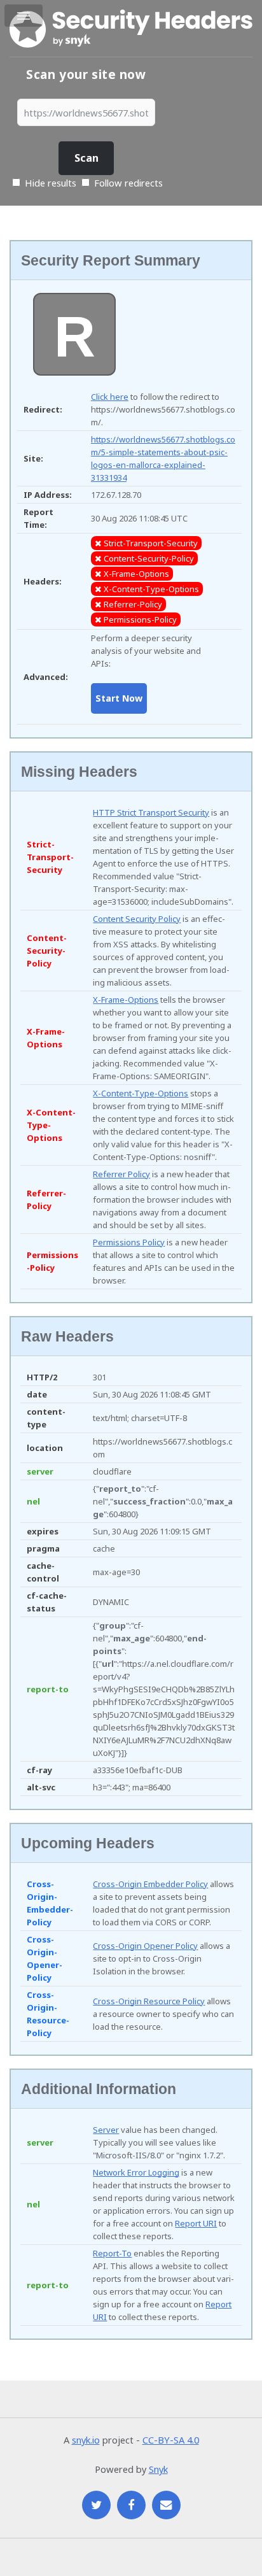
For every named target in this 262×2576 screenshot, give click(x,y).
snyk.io (86, 2440)
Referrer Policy (121, 1174)
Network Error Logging (136, 2172)
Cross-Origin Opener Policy (145, 1946)
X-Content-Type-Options (141, 1093)
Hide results (49, 183)
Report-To (112, 2253)
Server (106, 2130)
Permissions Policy (129, 1242)
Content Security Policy (137, 919)
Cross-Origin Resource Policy (149, 2001)
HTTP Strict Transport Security (151, 812)
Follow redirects (128, 183)
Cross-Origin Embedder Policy (150, 1884)
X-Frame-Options (126, 1000)
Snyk (158, 2469)
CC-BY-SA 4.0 (171, 2440)
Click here (110, 397)
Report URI (196, 2223)
